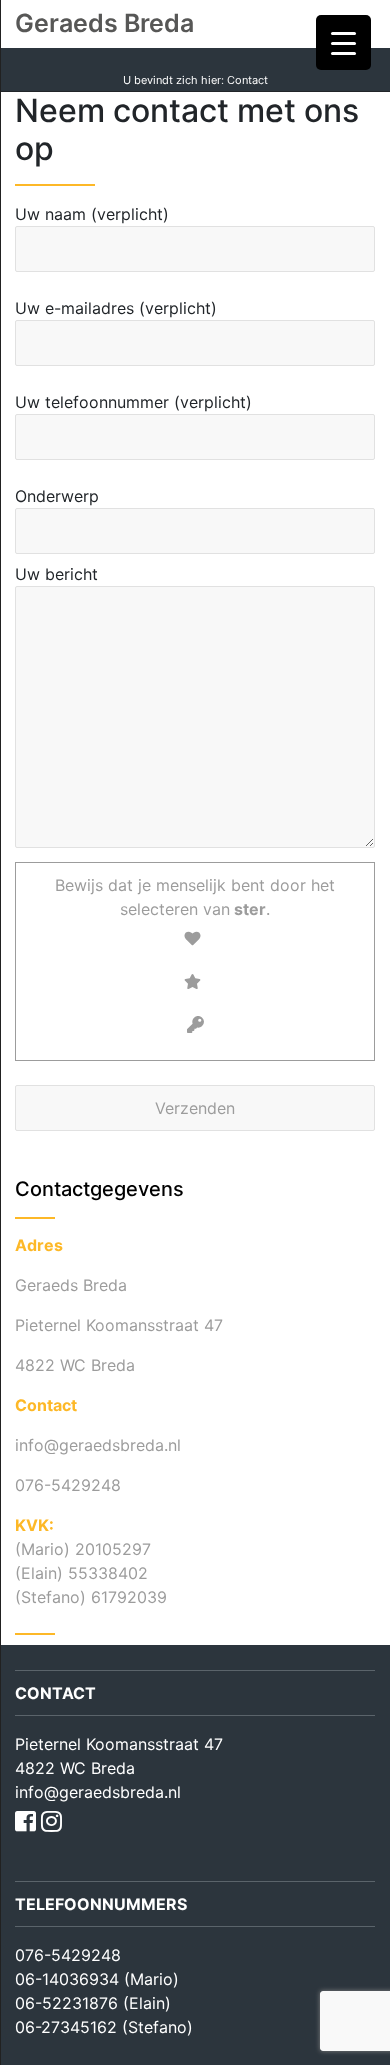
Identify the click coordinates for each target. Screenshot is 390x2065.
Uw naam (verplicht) (92, 214)
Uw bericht (56, 574)
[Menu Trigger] (343, 42)
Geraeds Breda (104, 23)
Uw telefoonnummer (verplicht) (133, 402)
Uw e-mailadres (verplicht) (116, 308)
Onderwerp (57, 496)
